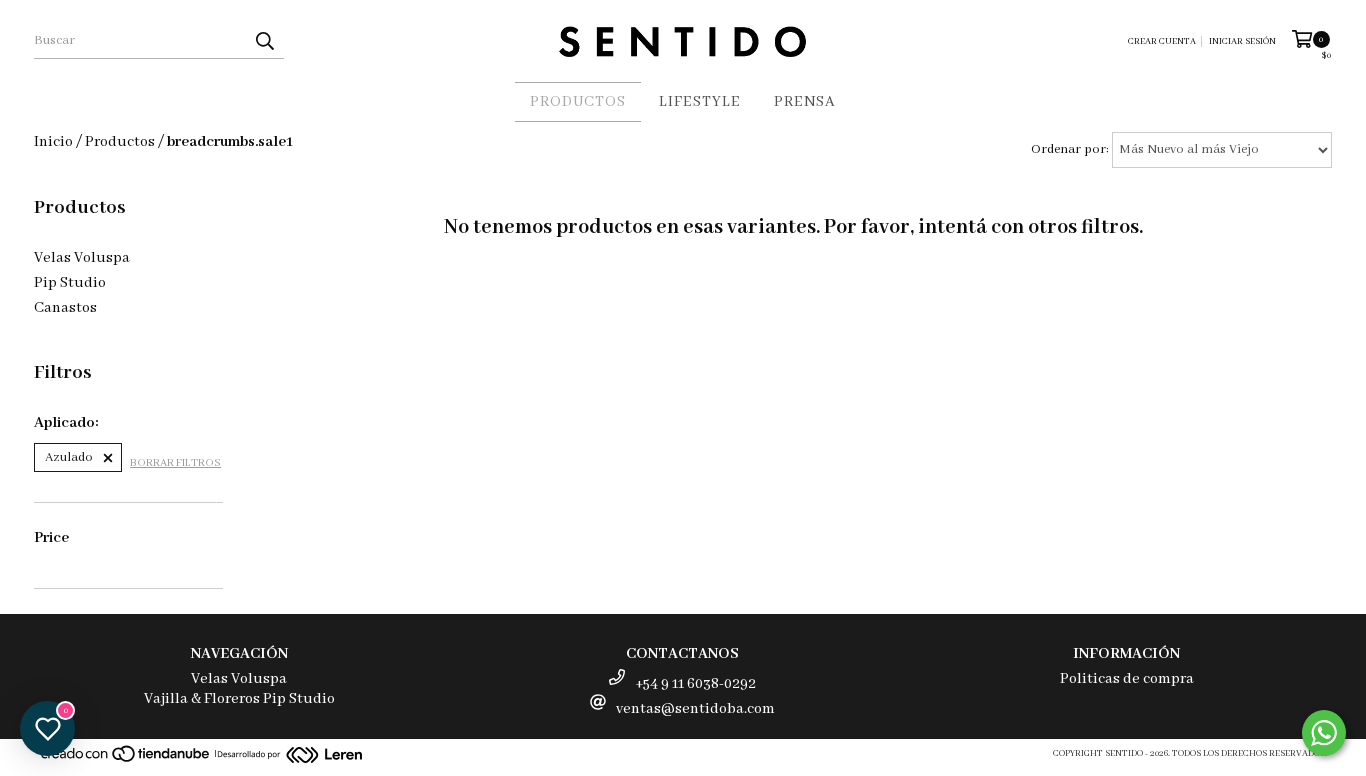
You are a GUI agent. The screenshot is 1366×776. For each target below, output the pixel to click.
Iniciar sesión (1242, 41)
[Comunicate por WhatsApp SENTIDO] (1324, 733)
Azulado (69, 457)
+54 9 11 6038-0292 (695, 684)
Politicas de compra (1127, 679)
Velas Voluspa (82, 258)
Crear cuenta (1162, 41)
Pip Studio (70, 283)
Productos (578, 102)
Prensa (805, 102)
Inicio (53, 142)
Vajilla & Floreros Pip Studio (239, 699)
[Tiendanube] (126, 760)
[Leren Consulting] (289, 757)
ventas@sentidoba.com (695, 709)
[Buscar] (264, 41)
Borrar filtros (175, 463)
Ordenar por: (1070, 149)
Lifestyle (700, 102)
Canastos (65, 308)
